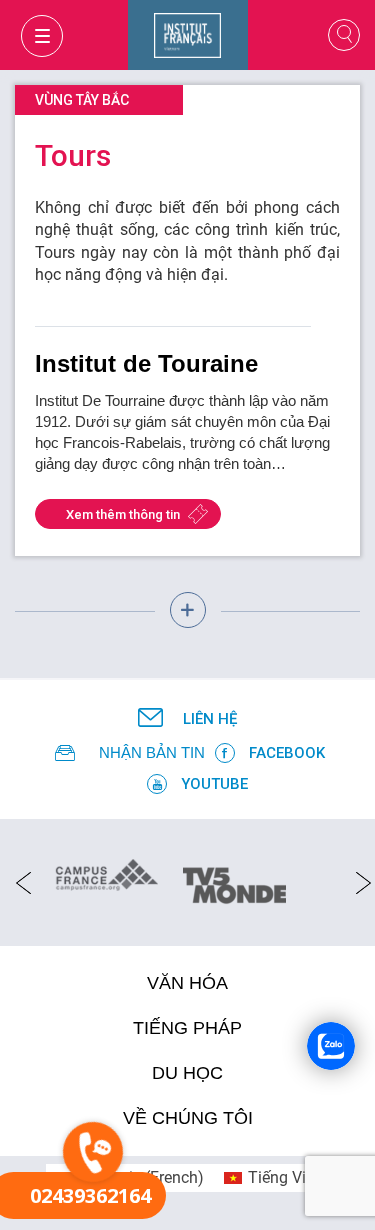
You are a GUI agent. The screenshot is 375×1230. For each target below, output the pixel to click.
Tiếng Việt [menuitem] (283, 1177)
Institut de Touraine (146, 363)
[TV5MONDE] (234, 879)
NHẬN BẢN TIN (152, 752)
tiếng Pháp (187, 1028)
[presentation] (17, 882)
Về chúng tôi (188, 1118)
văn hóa (187, 983)
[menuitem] (271, 1178)
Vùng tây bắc (82, 100)
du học (187, 1073)
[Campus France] (106, 874)
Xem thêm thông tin (123, 514)
